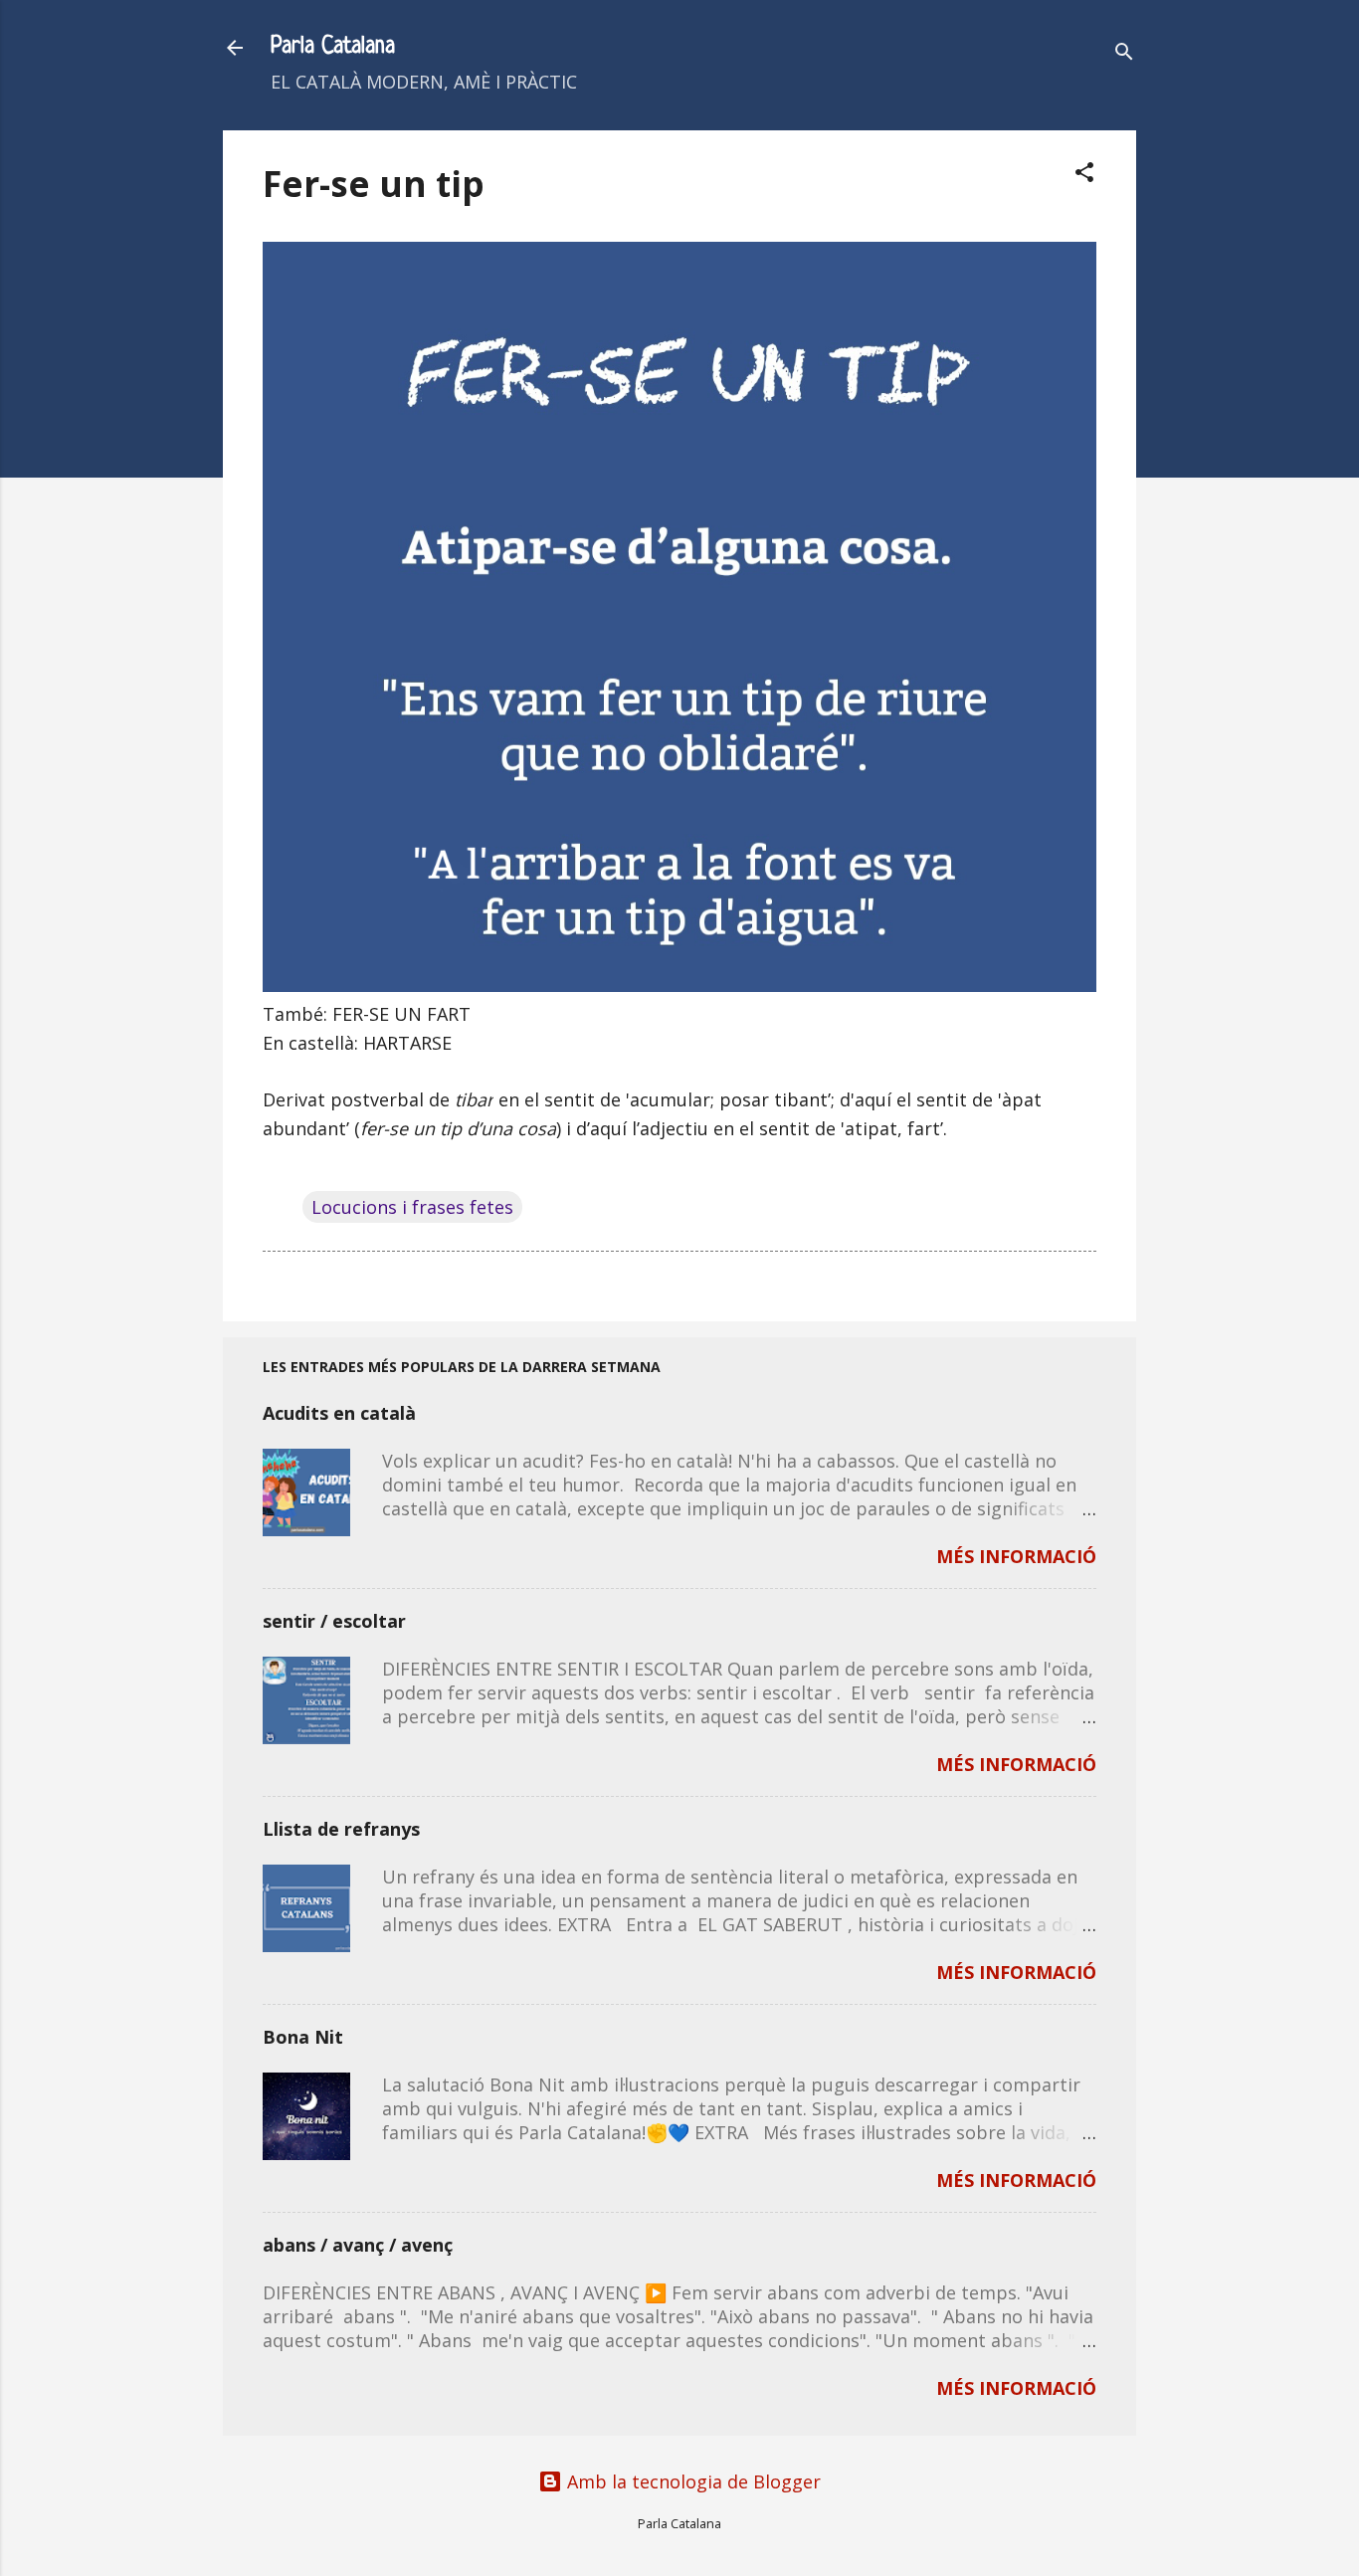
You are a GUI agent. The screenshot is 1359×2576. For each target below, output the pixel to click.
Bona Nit (303, 2037)
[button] (1084, 175)
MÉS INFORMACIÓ (1016, 1556)
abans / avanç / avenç (358, 2245)
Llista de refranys (341, 1829)
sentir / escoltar (334, 1621)
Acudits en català (339, 1413)
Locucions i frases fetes (412, 1207)
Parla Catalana (333, 47)
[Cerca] (1124, 54)
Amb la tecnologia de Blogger (691, 2481)
